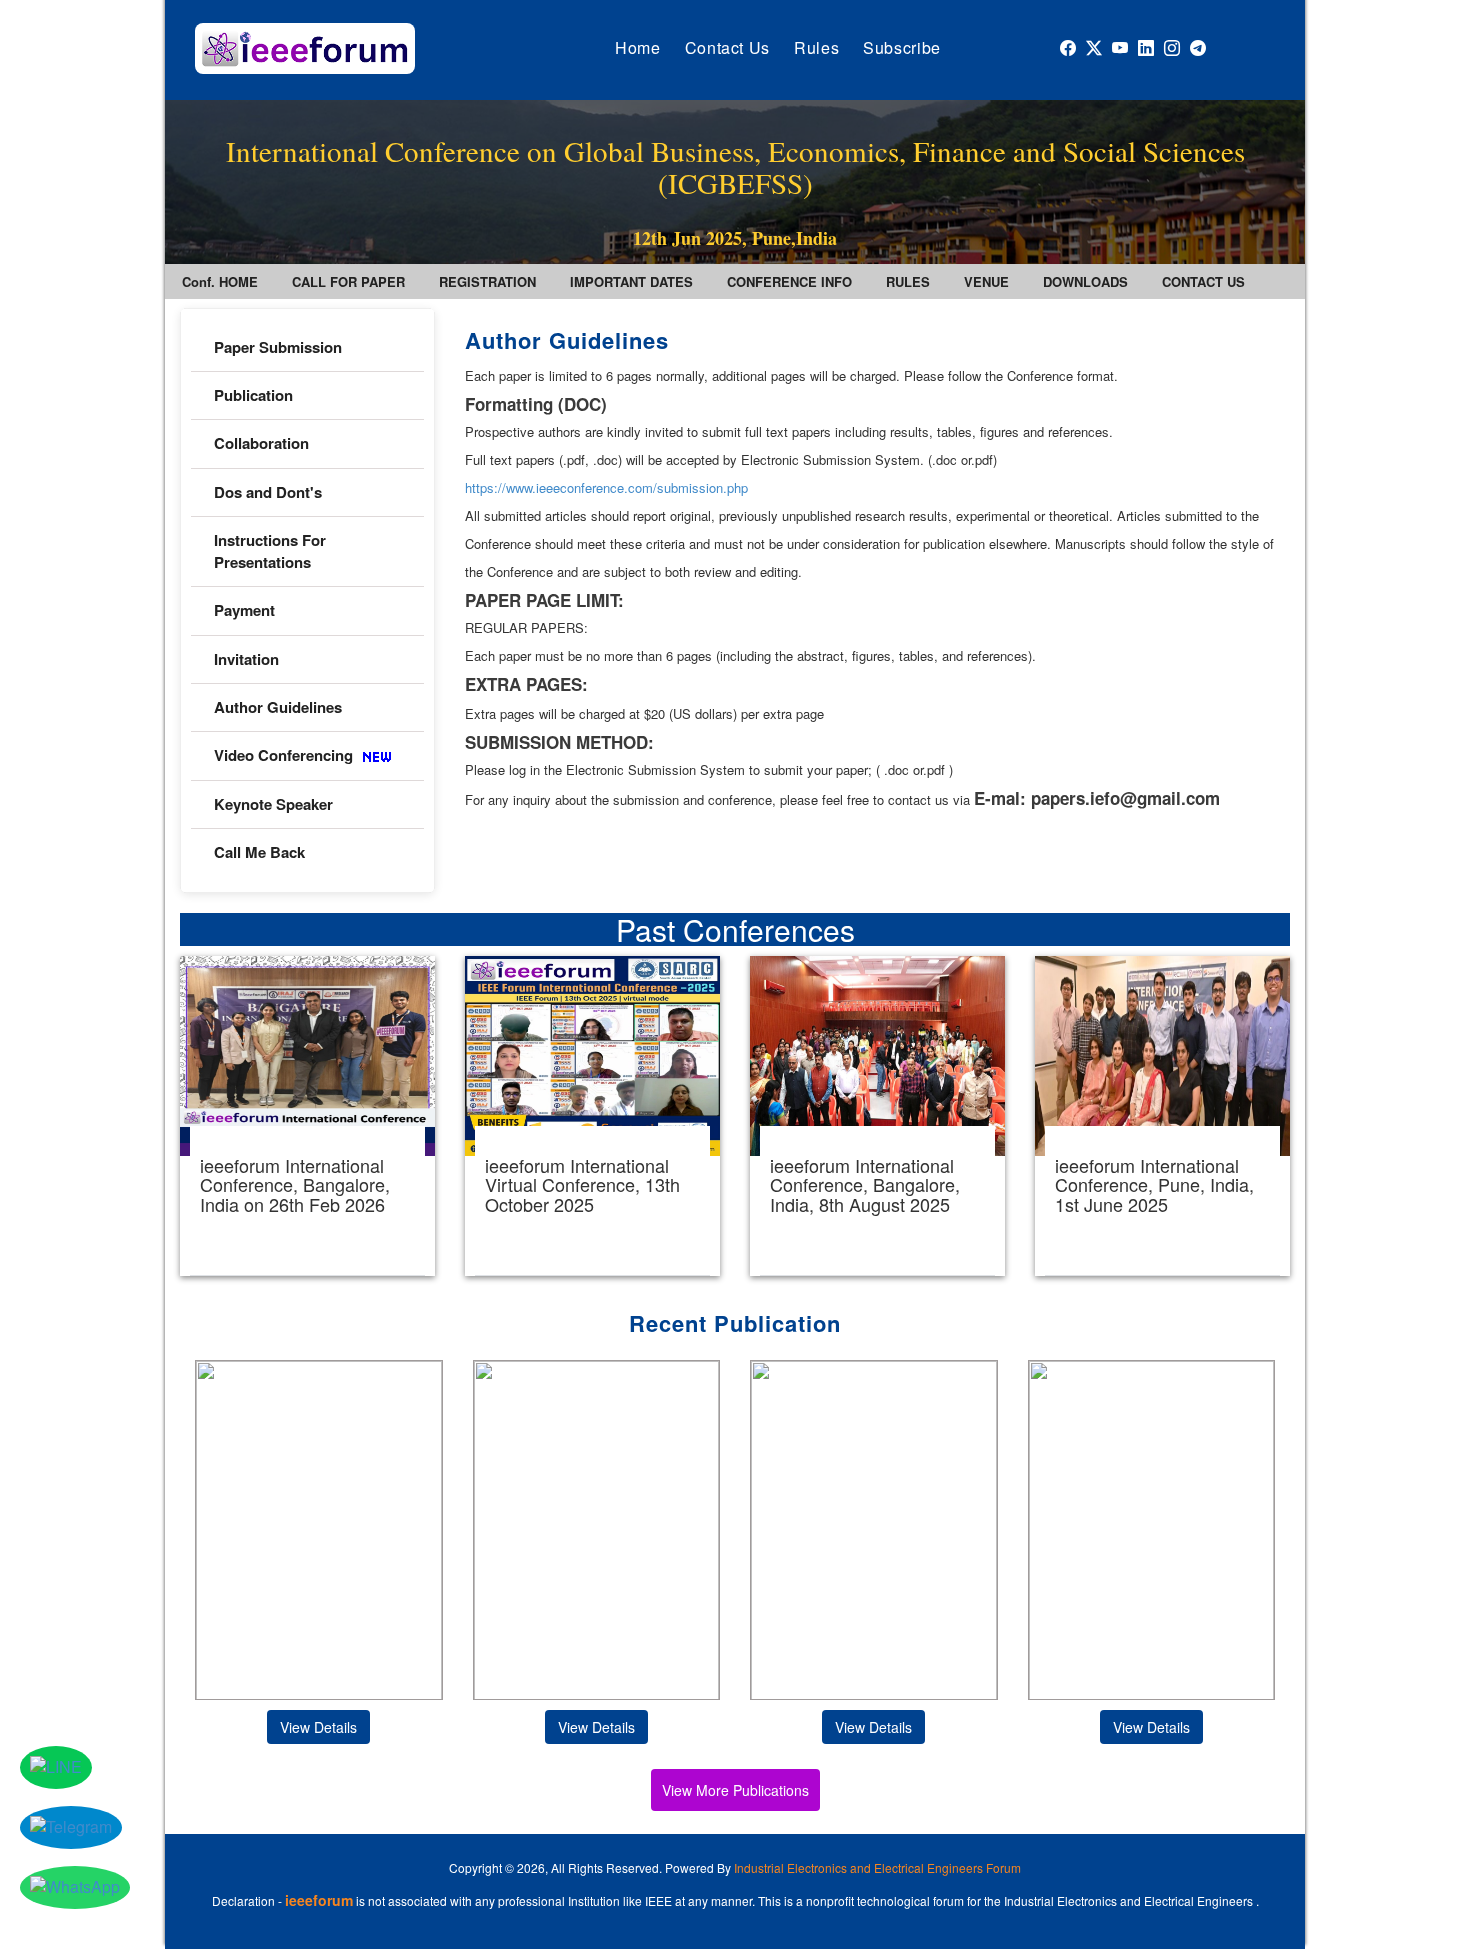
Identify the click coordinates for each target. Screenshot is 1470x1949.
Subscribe (902, 47)
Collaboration (261, 443)
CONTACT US (1203, 281)
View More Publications (735, 1790)
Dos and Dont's (268, 492)
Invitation (246, 659)
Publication (253, 395)
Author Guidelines (278, 707)
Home (638, 47)
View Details (318, 1727)
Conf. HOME (220, 281)
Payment (244, 610)
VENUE (986, 281)
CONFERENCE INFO (789, 281)
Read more (307, 1116)
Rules (816, 47)
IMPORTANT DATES (631, 281)
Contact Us (727, 47)
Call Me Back (259, 852)
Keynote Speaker (273, 804)
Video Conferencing (285, 755)
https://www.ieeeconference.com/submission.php (606, 487)
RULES (908, 281)
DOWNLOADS (1085, 281)
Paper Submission (278, 347)
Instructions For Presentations (270, 550)
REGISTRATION (487, 281)
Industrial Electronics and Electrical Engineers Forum (877, 1867)
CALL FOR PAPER (348, 281)
